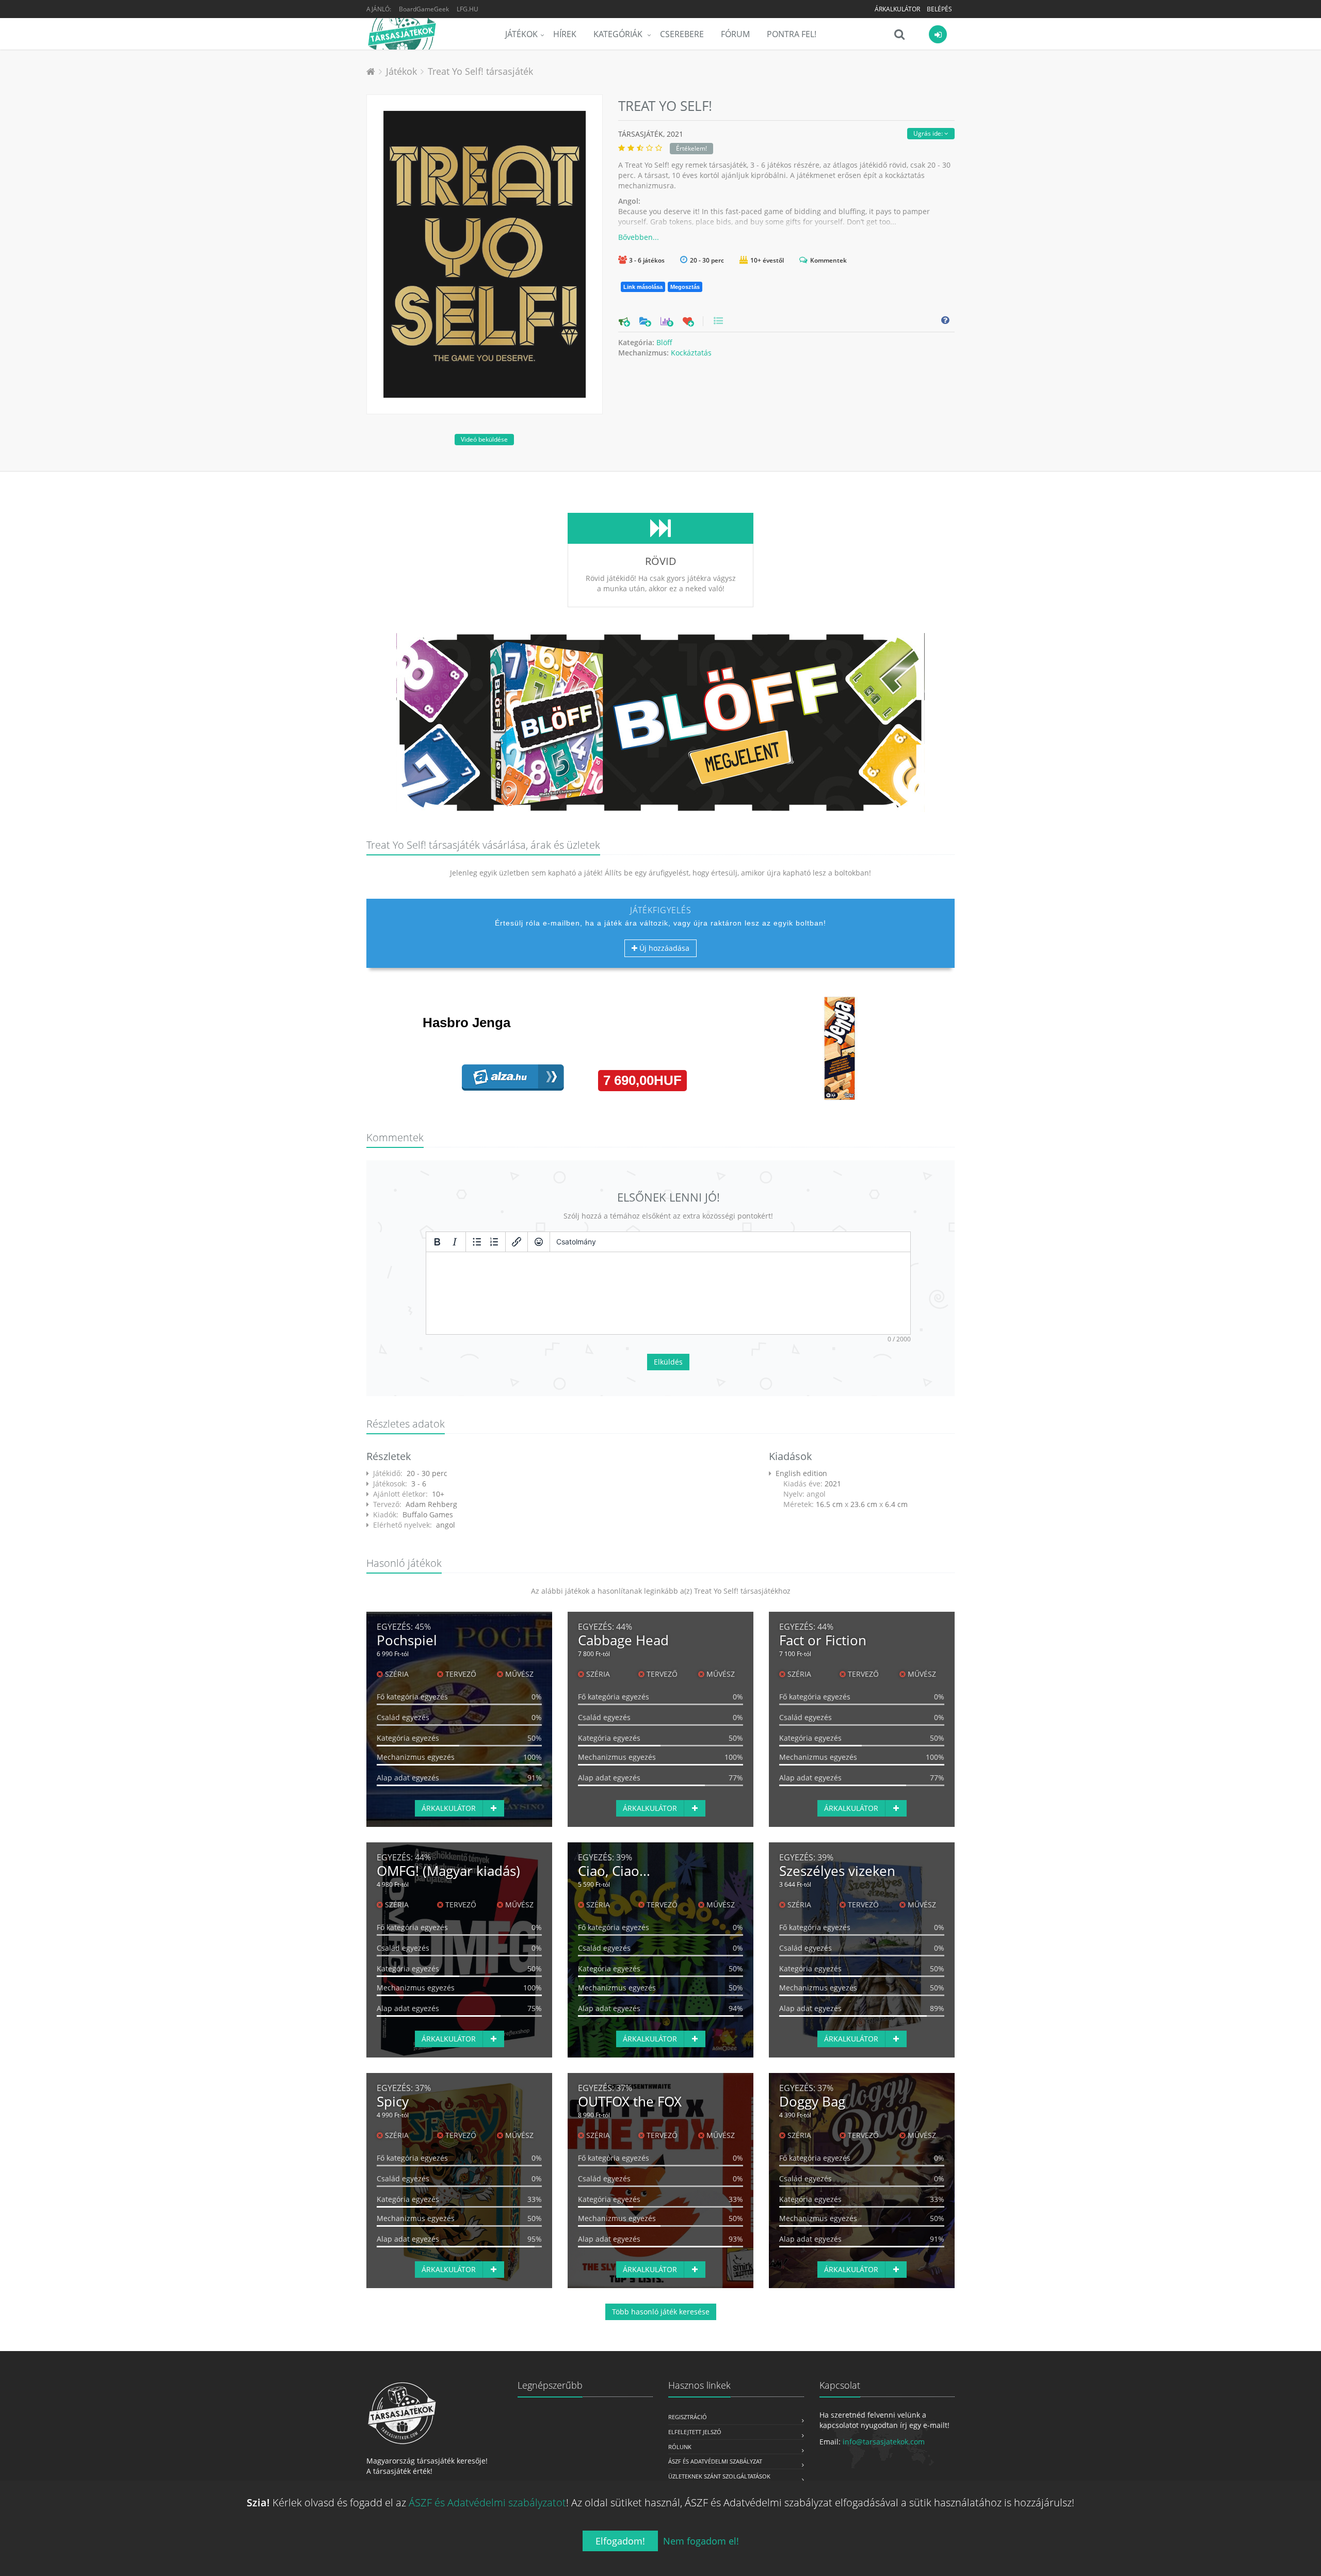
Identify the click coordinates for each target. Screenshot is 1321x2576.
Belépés (939, 9)
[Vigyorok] (539, 1242)
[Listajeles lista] (477, 1242)
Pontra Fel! (792, 34)
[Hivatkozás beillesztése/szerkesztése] (517, 1242)
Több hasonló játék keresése (661, 2312)
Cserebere (682, 34)
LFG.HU (468, 9)
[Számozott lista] (494, 1242)
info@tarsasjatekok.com (884, 2442)
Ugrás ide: (929, 133)
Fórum (735, 34)
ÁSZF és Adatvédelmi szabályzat (715, 2461)
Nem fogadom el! (701, 2541)
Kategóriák (619, 34)
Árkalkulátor (897, 9)
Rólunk (680, 2447)
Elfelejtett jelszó (695, 2432)
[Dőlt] (455, 1242)
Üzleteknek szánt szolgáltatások (719, 2476)
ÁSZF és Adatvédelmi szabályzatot (487, 2502)
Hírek (565, 34)
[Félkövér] (437, 1242)
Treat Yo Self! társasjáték (480, 71)
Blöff (664, 342)
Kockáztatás (691, 353)
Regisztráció (688, 2417)
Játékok (521, 34)
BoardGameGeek (424, 9)
